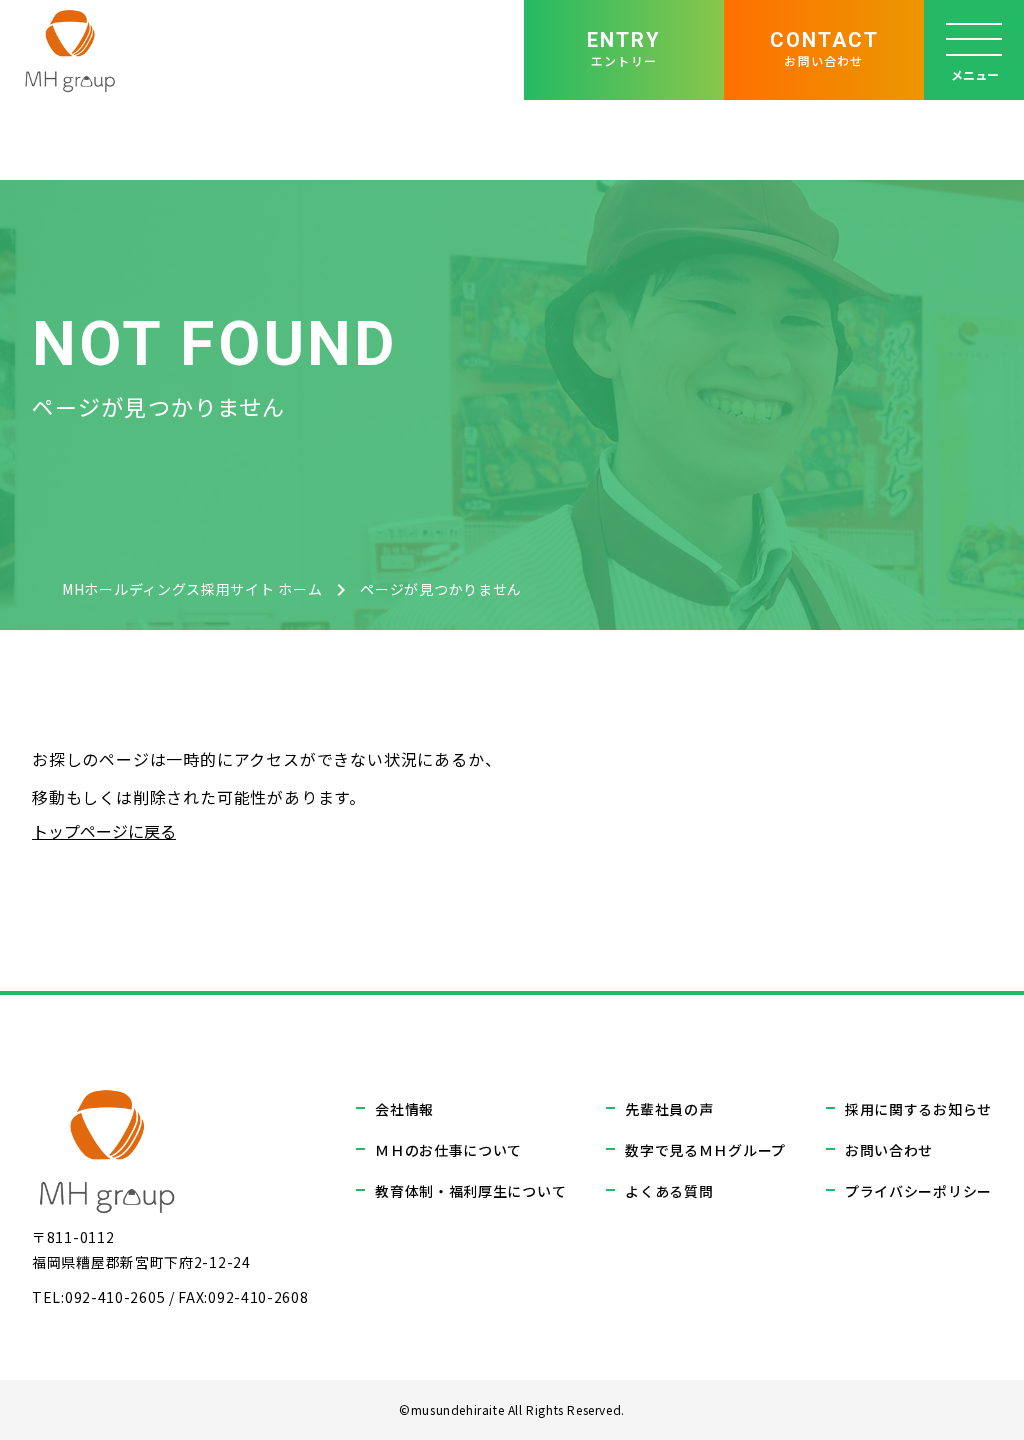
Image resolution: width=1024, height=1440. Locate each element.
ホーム (192, 589)
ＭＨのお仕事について (448, 1150)
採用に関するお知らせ (918, 1109)
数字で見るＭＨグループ (705, 1150)
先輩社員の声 (669, 1109)
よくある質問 (669, 1191)
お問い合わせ (889, 1150)
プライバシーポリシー (918, 1191)
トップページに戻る (104, 831)
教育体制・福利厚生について (470, 1191)
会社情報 (404, 1109)
